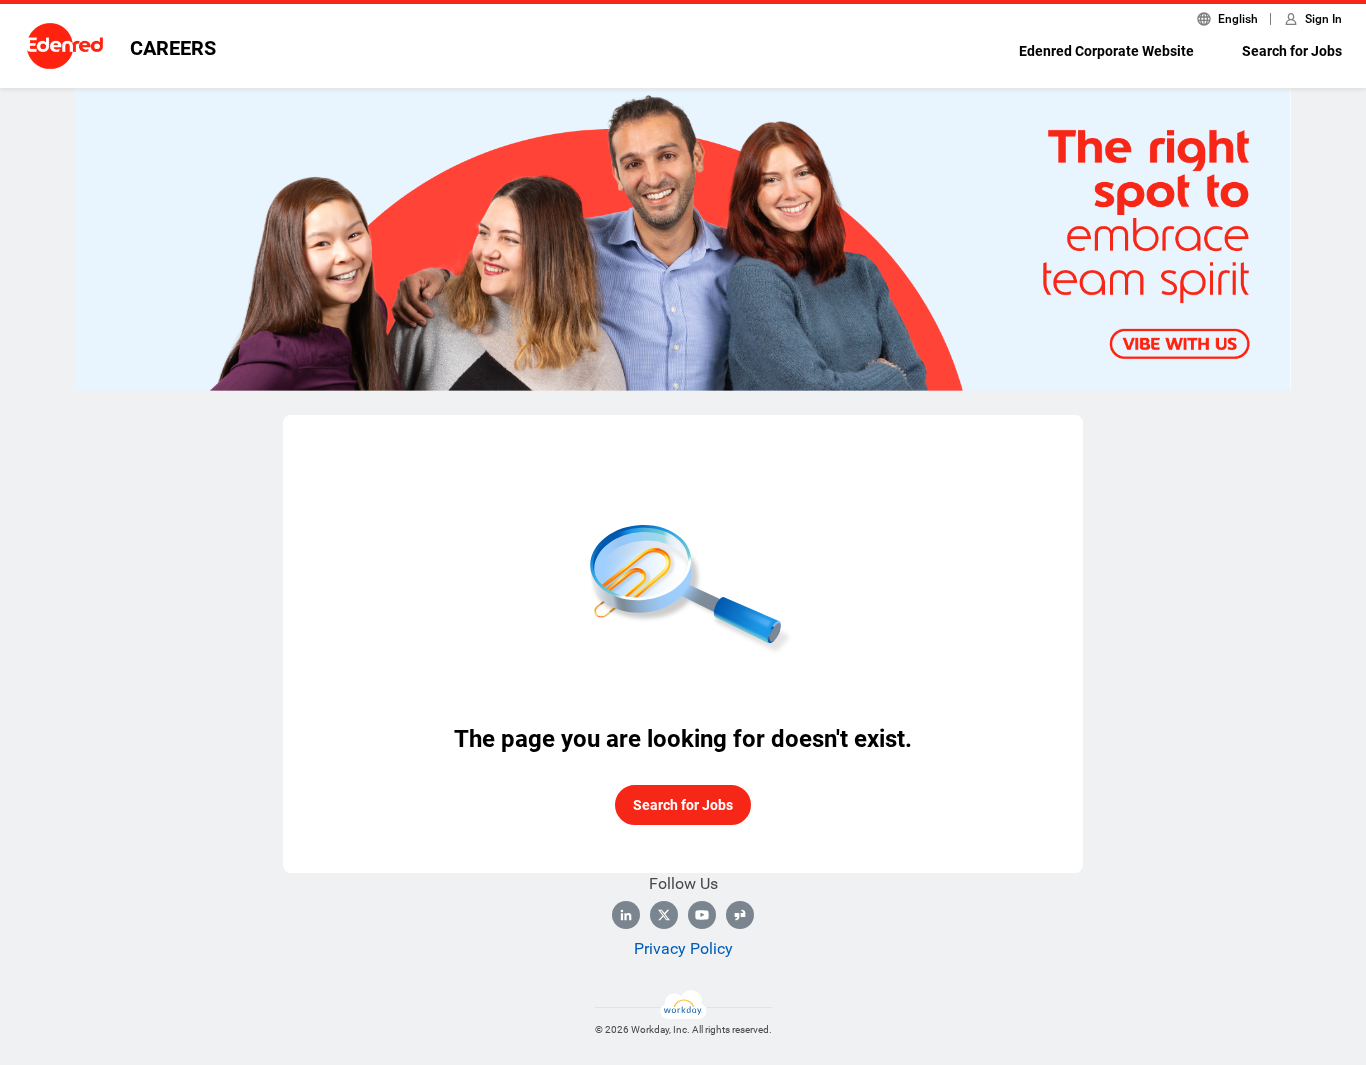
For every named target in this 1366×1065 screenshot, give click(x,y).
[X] (664, 915)
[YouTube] (702, 915)
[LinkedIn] (626, 915)
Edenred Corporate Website (1106, 51)
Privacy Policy (683, 948)
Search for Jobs (1292, 51)
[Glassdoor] (740, 915)
